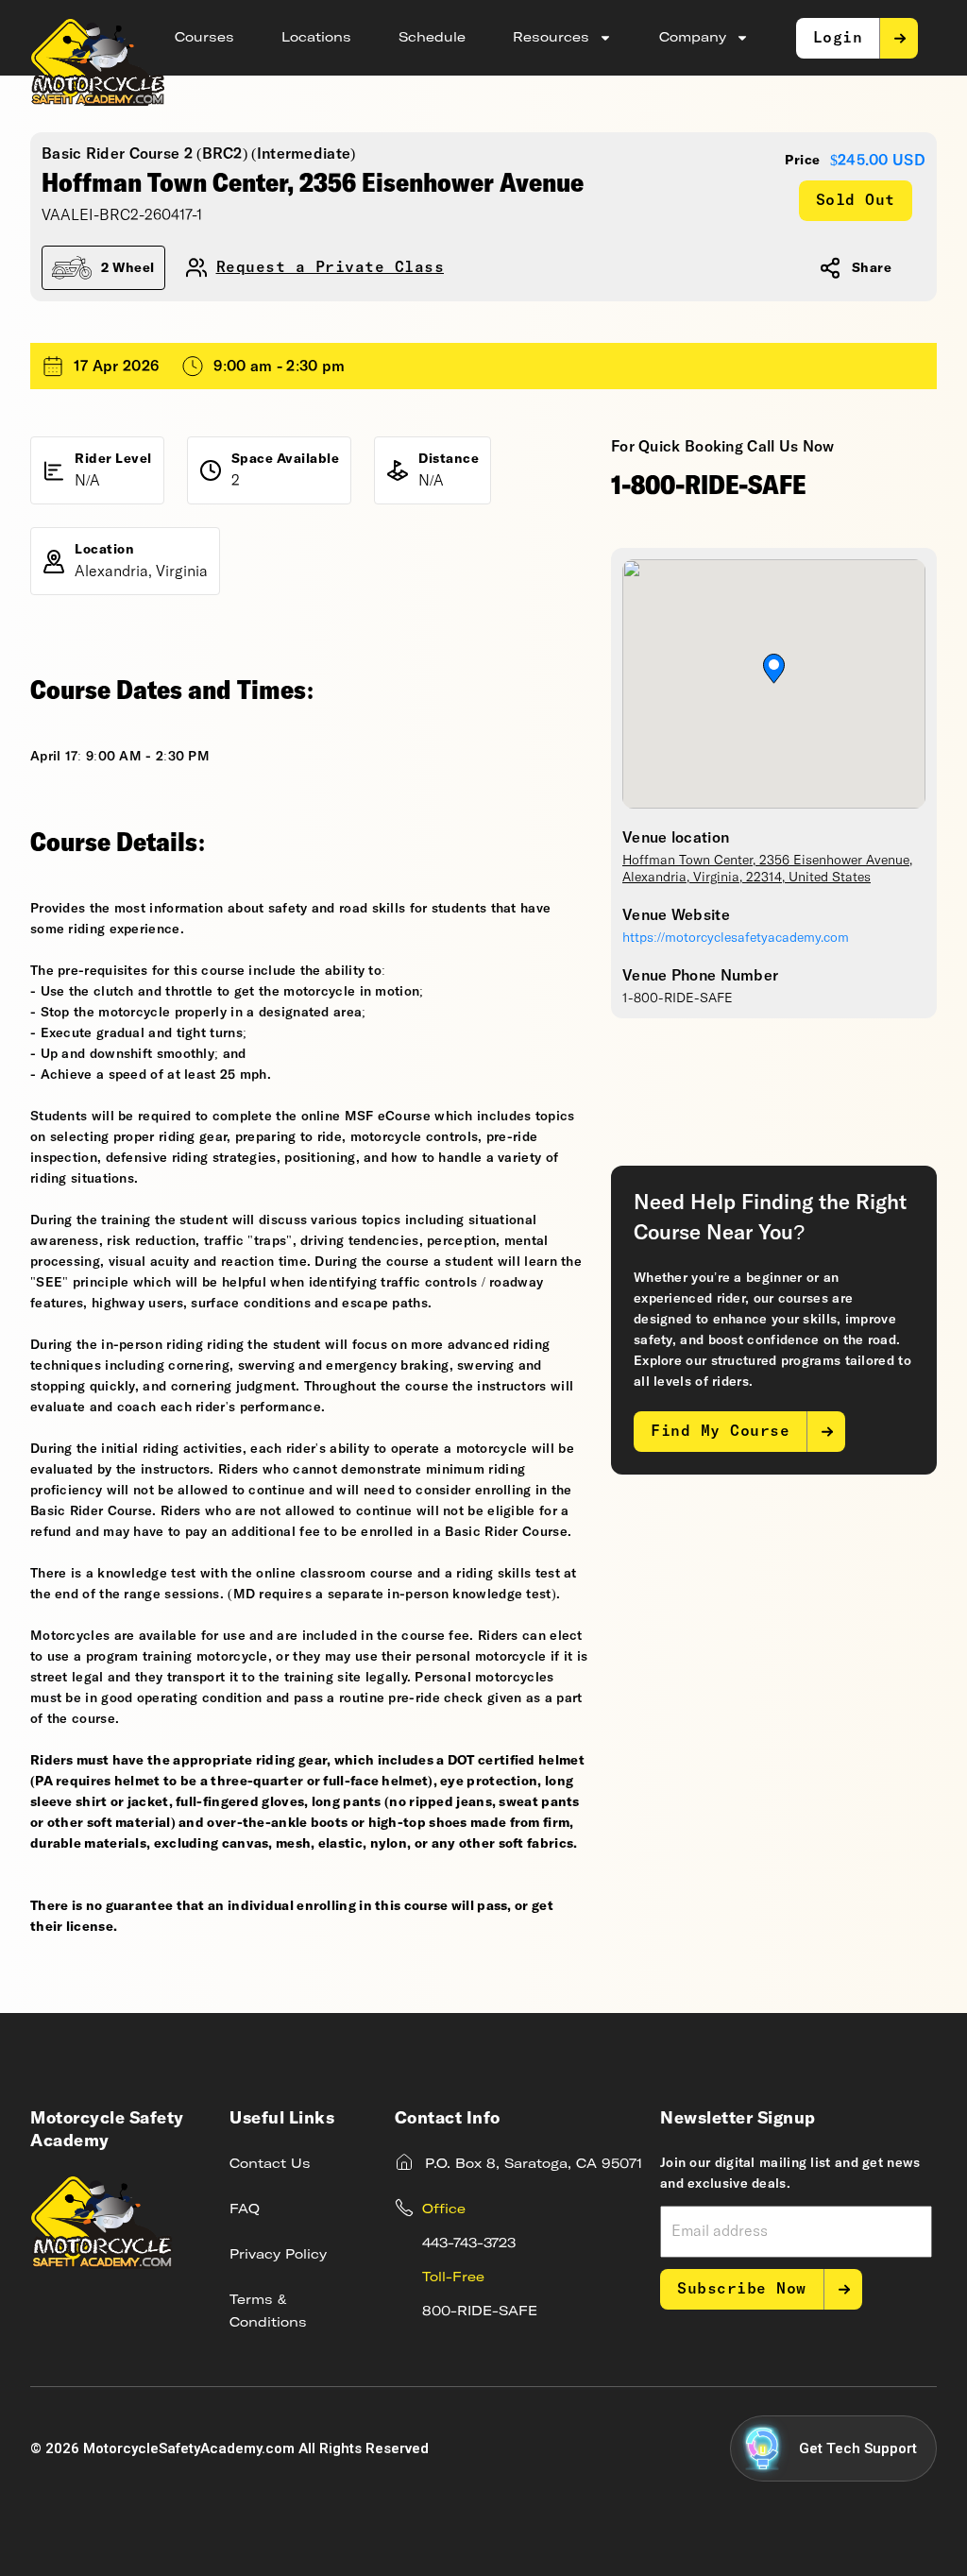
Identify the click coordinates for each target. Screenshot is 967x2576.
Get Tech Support (858, 2448)
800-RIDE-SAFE (480, 2312)
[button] (774, 669)
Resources (551, 38)
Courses (204, 38)
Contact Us (270, 2164)
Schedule (432, 38)
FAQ (245, 2209)
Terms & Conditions (268, 2312)
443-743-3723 (469, 2243)
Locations (316, 38)
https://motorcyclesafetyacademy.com (736, 938)
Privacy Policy (278, 2255)
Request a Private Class (331, 268)
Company (693, 38)
